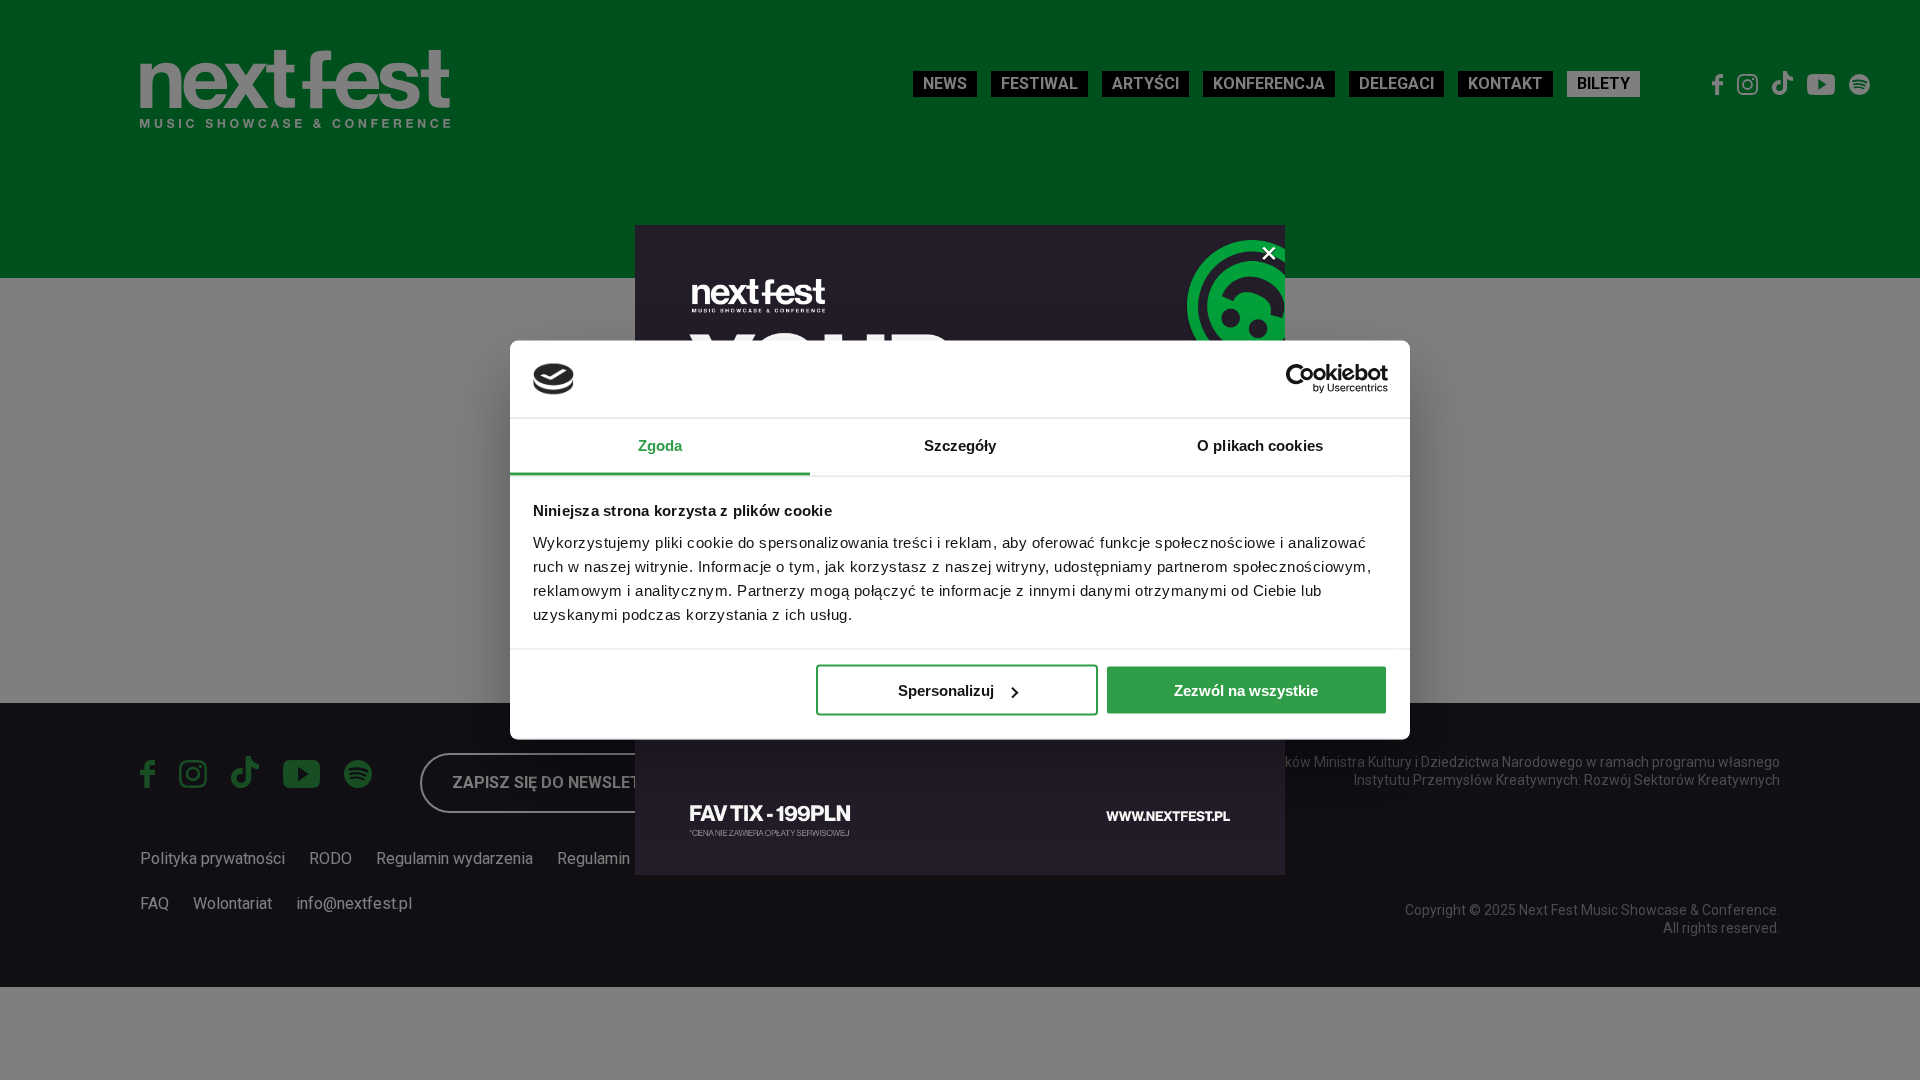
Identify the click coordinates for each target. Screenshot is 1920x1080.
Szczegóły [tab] (960, 444)
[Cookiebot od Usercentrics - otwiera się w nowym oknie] (1300, 379)
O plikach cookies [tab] (1260, 444)
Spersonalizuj (946, 690)
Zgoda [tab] (660, 444)
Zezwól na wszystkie (1246, 690)
